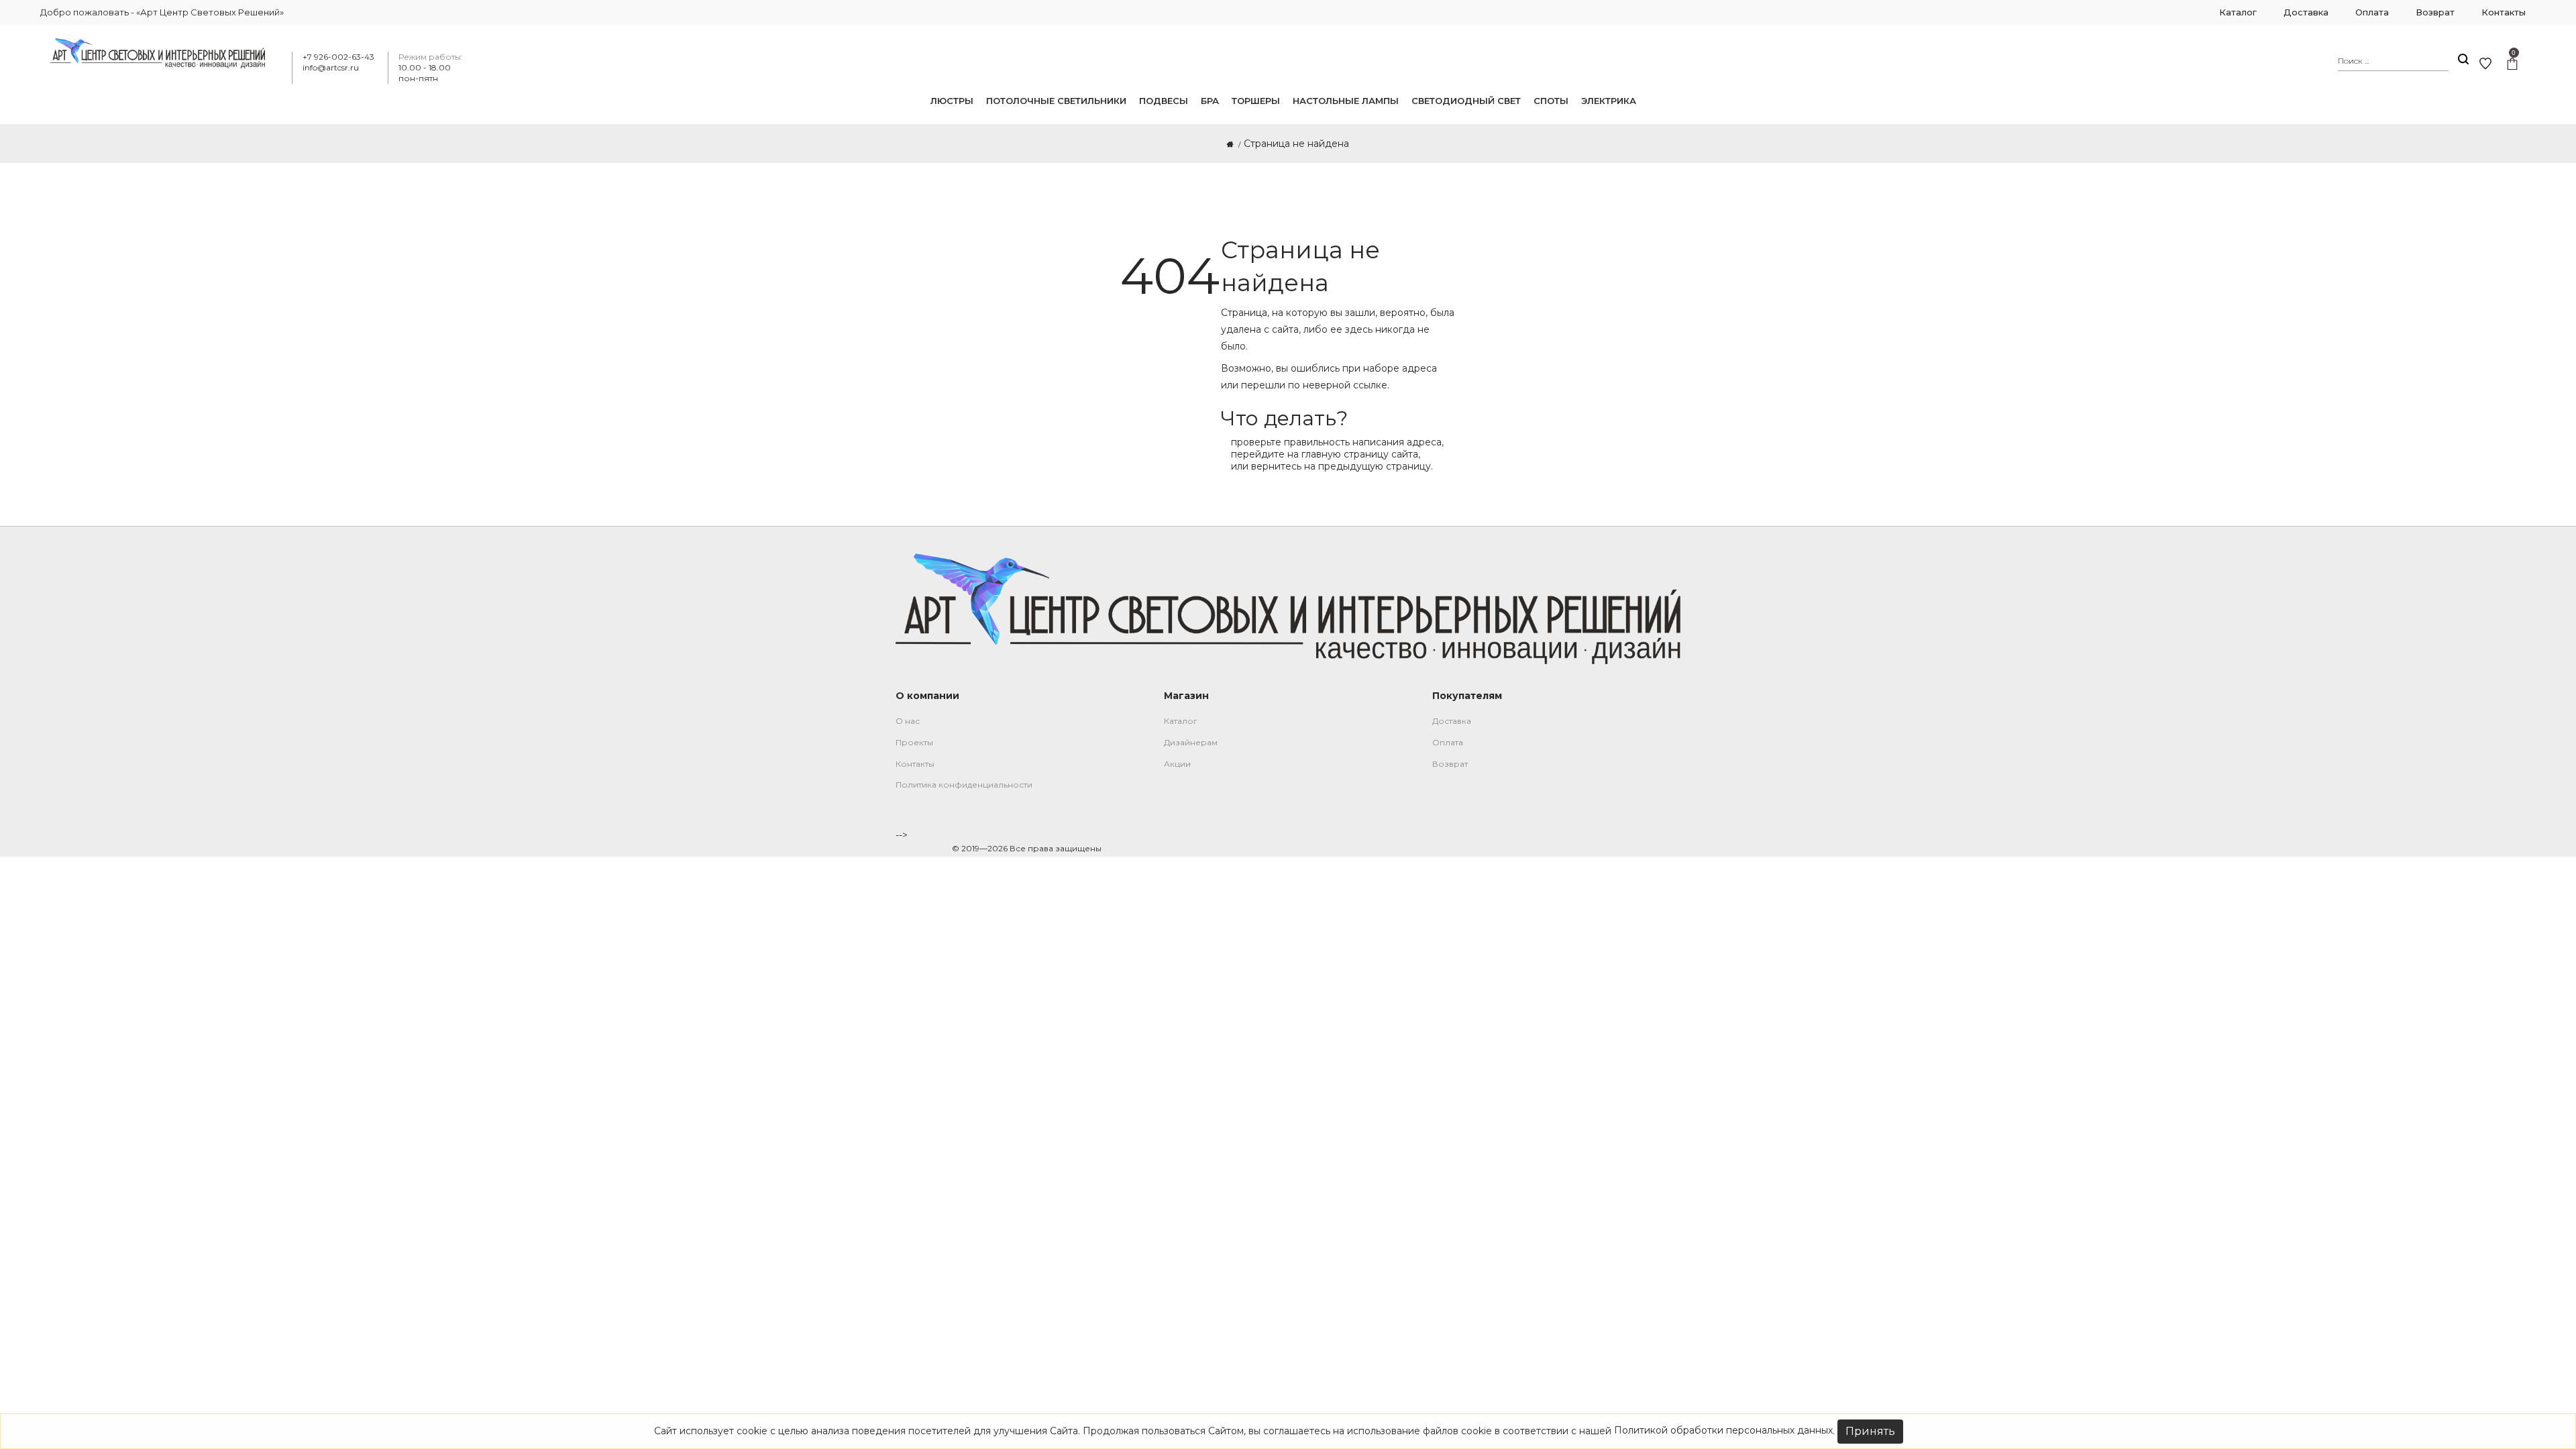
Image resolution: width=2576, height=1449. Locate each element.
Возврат (1450, 764)
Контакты (915, 764)
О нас (908, 721)
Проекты (914, 742)
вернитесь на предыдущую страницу (1341, 466)
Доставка (1452, 721)
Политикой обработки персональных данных (1723, 1430)
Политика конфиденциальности (964, 785)
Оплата (1448, 742)
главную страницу (1345, 454)
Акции (1177, 764)
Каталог (1181, 721)
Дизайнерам (1191, 742)
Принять (1870, 1431)
